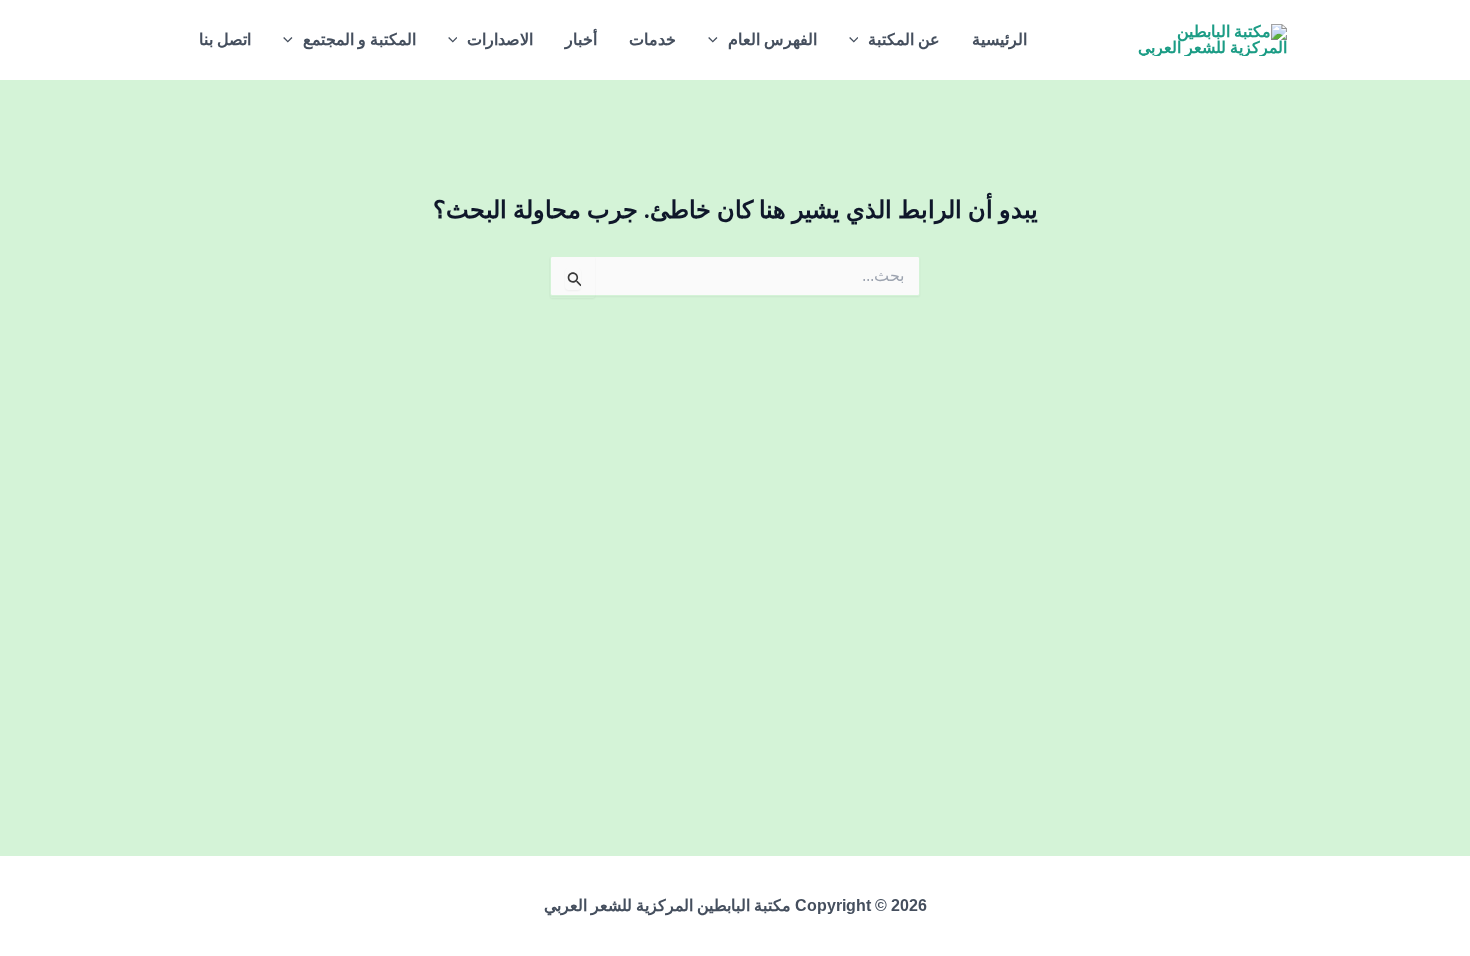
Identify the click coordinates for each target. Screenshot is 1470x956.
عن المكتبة (904, 39)
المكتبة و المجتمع (359, 39)
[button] (859, 40)
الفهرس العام (772, 39)
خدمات (652, 39)
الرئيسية (999, 39)
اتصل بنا (225, 39)
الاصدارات (500, 39)
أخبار (581, 39)
